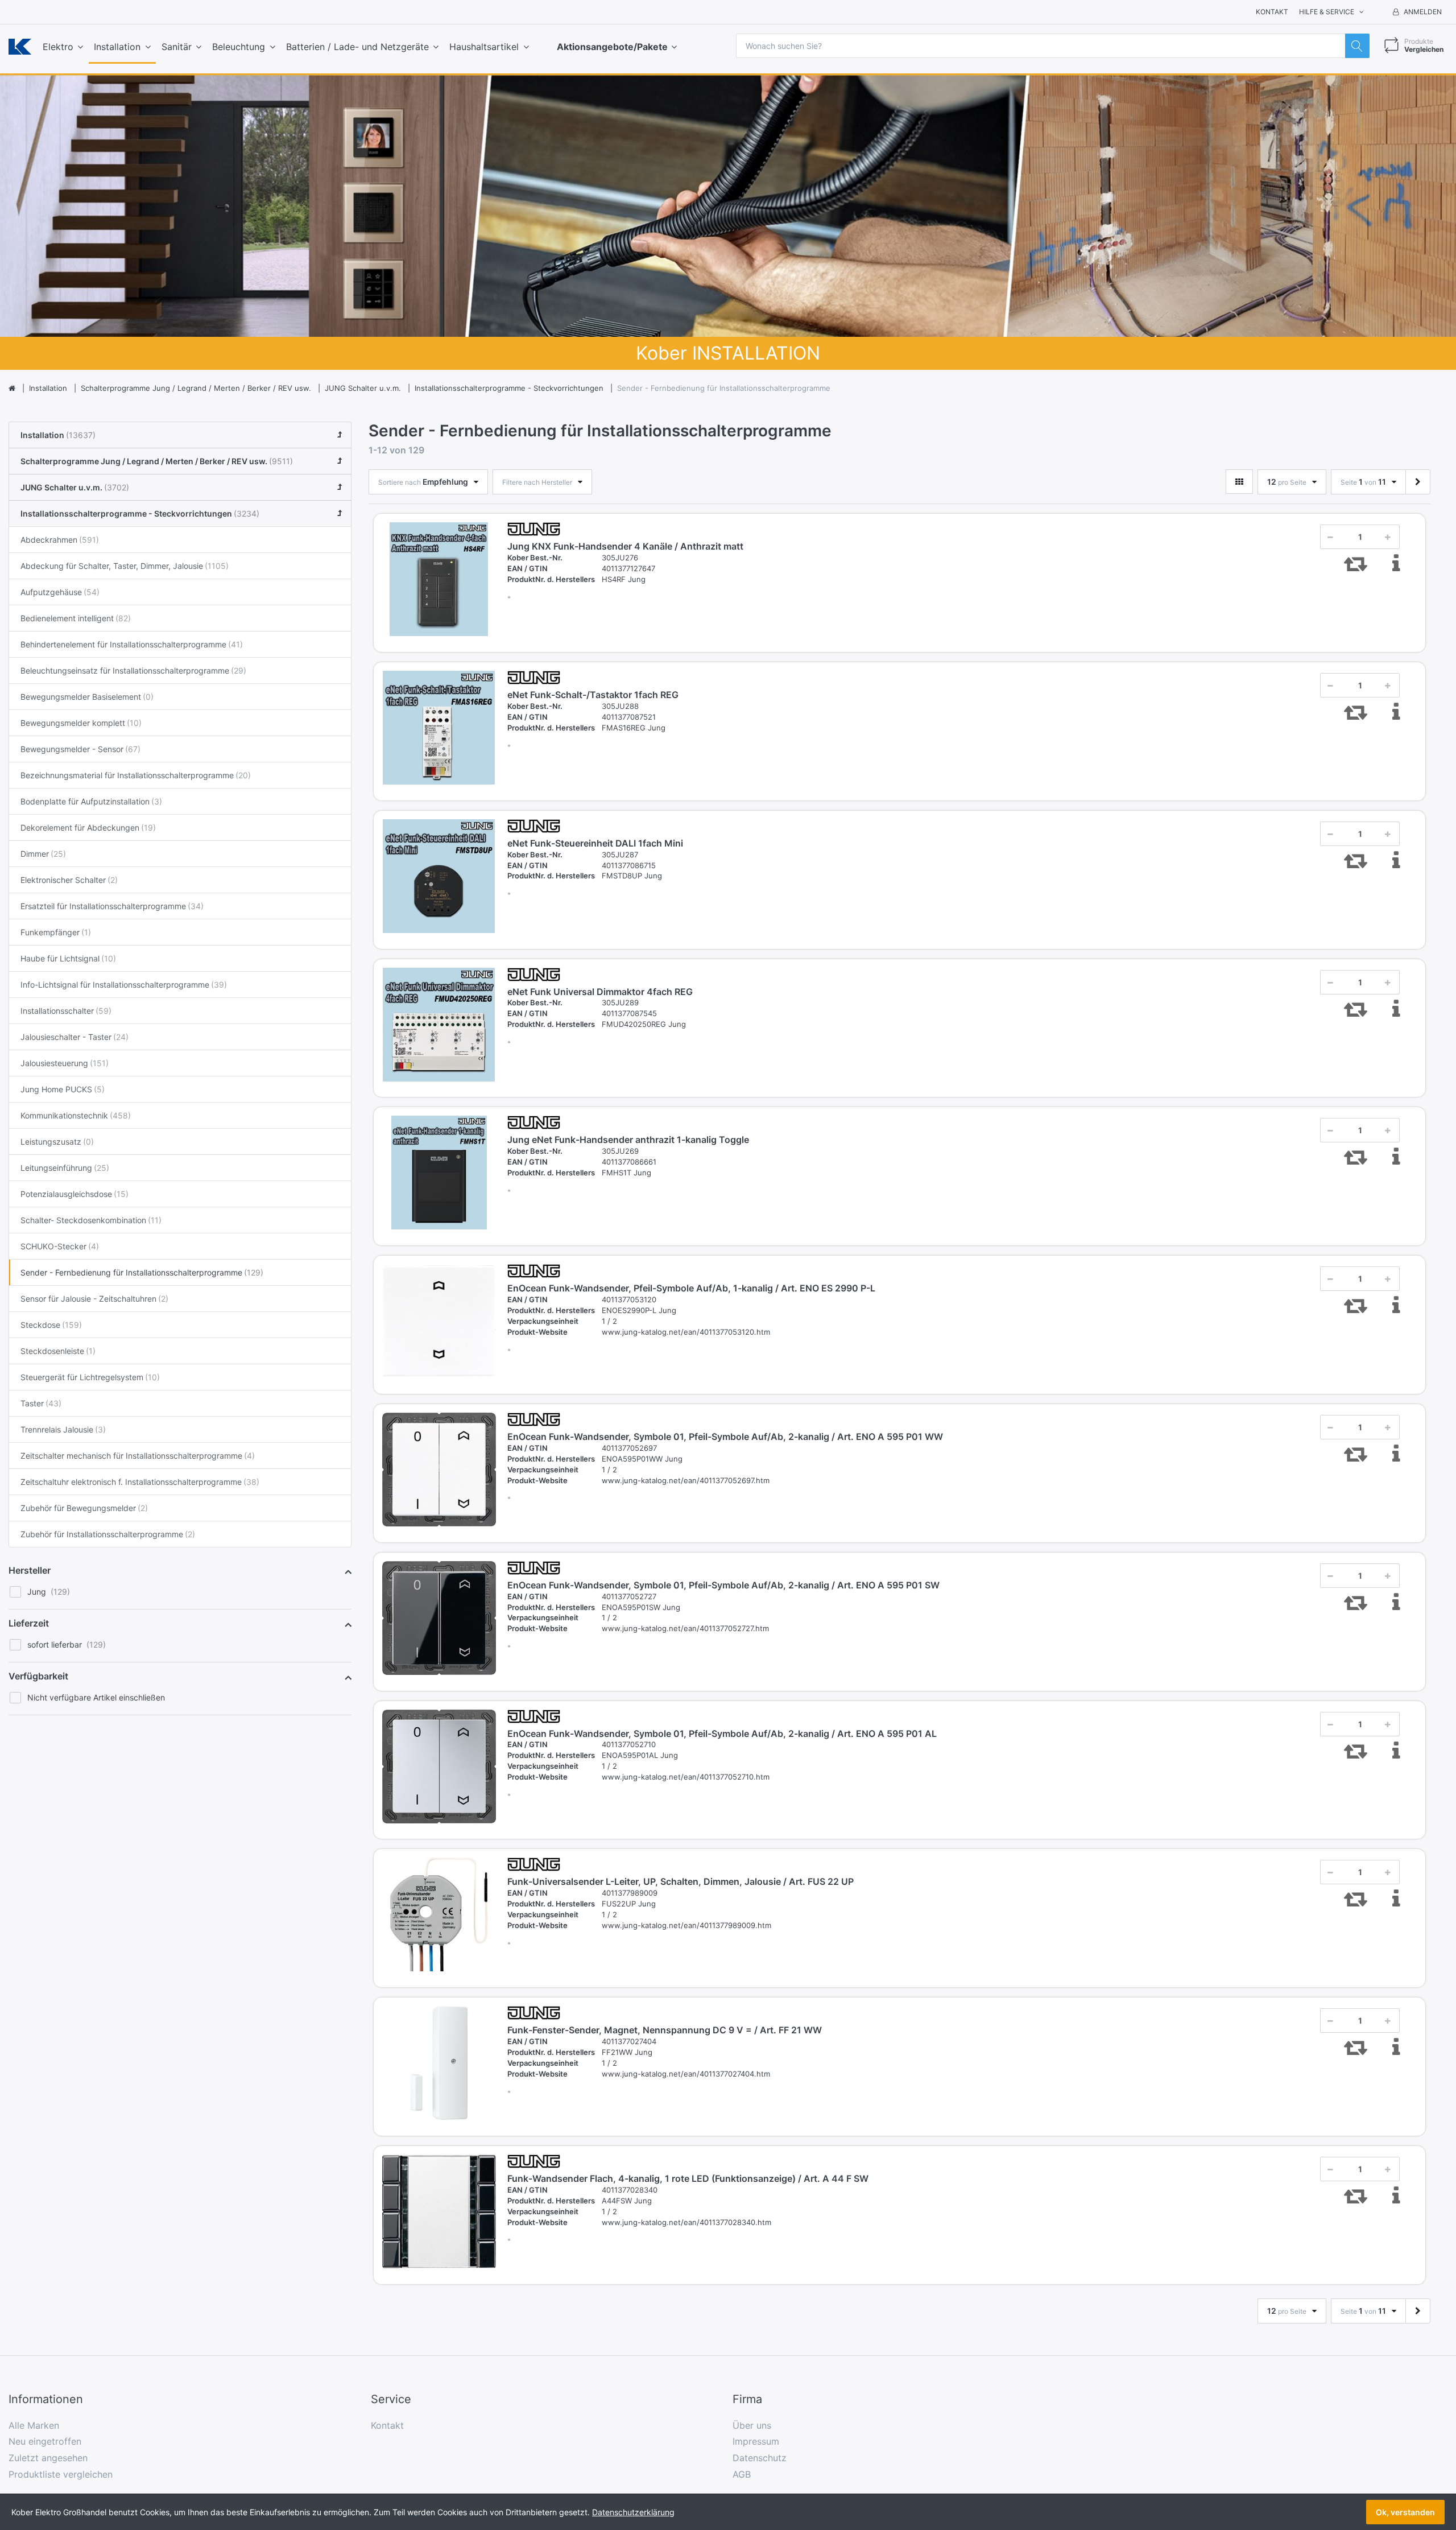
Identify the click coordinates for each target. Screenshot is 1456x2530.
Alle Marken (34, 2425)
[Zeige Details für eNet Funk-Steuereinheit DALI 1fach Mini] (439, 876)
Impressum (756, 2441)
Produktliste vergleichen (61, 2474)
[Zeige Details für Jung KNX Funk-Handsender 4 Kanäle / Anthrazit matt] (439, 579)
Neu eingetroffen (45, 2441)
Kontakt (1272, 12)
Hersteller (30, 1570)
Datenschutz (760, 2458)
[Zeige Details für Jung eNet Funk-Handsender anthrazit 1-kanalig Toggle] (439, 1173)
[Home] (12, 389)
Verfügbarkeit (38, 1676)
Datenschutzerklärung (633, 2512)
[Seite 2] (1418, 482)
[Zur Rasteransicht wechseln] (1239, 482)
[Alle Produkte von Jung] (534, 529)
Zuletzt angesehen (48, 2458)
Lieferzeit (29, 1623)
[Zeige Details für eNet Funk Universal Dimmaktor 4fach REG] (439, 1025)
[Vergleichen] (1355, 564)
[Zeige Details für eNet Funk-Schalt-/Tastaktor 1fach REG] (439, 728)
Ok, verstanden (1405, 2512)
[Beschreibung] (1396, 564)
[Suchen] (1357, 46)
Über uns (752, 2425)
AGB (742, 2474)
